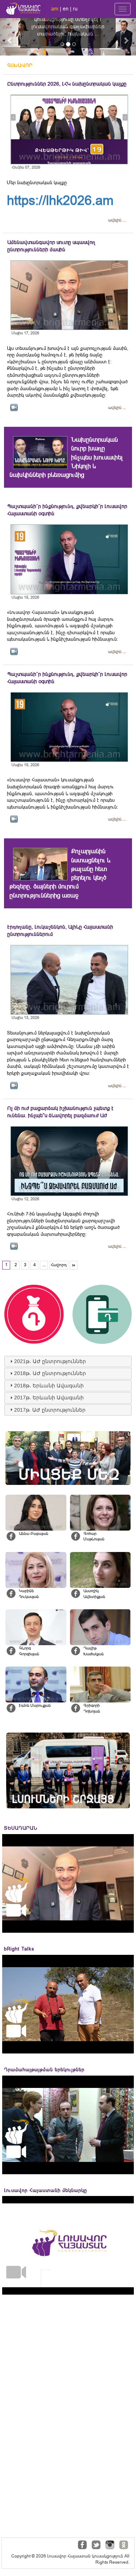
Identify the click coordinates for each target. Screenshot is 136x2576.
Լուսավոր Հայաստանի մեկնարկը (46, 2190)
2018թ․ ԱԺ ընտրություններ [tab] (50, 1373)
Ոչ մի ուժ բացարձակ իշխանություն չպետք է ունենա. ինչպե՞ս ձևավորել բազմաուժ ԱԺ (60, 1112)
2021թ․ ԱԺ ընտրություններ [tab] (50, 1361)
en (66, 9)
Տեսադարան (21, 1828)
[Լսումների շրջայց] (68, 1770)
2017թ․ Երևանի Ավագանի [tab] (49, 1398)
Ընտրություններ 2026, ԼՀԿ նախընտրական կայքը (67, 84)
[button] (10, 37)
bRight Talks (19, 1949)
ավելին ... (117, 220)
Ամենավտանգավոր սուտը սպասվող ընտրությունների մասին (51, 246)
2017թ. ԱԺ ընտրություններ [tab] (50, 1410)
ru (75, 9)
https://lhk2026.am (60, 200)
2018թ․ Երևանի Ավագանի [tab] (49, 1386)
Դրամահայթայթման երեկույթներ (44, 2070)
